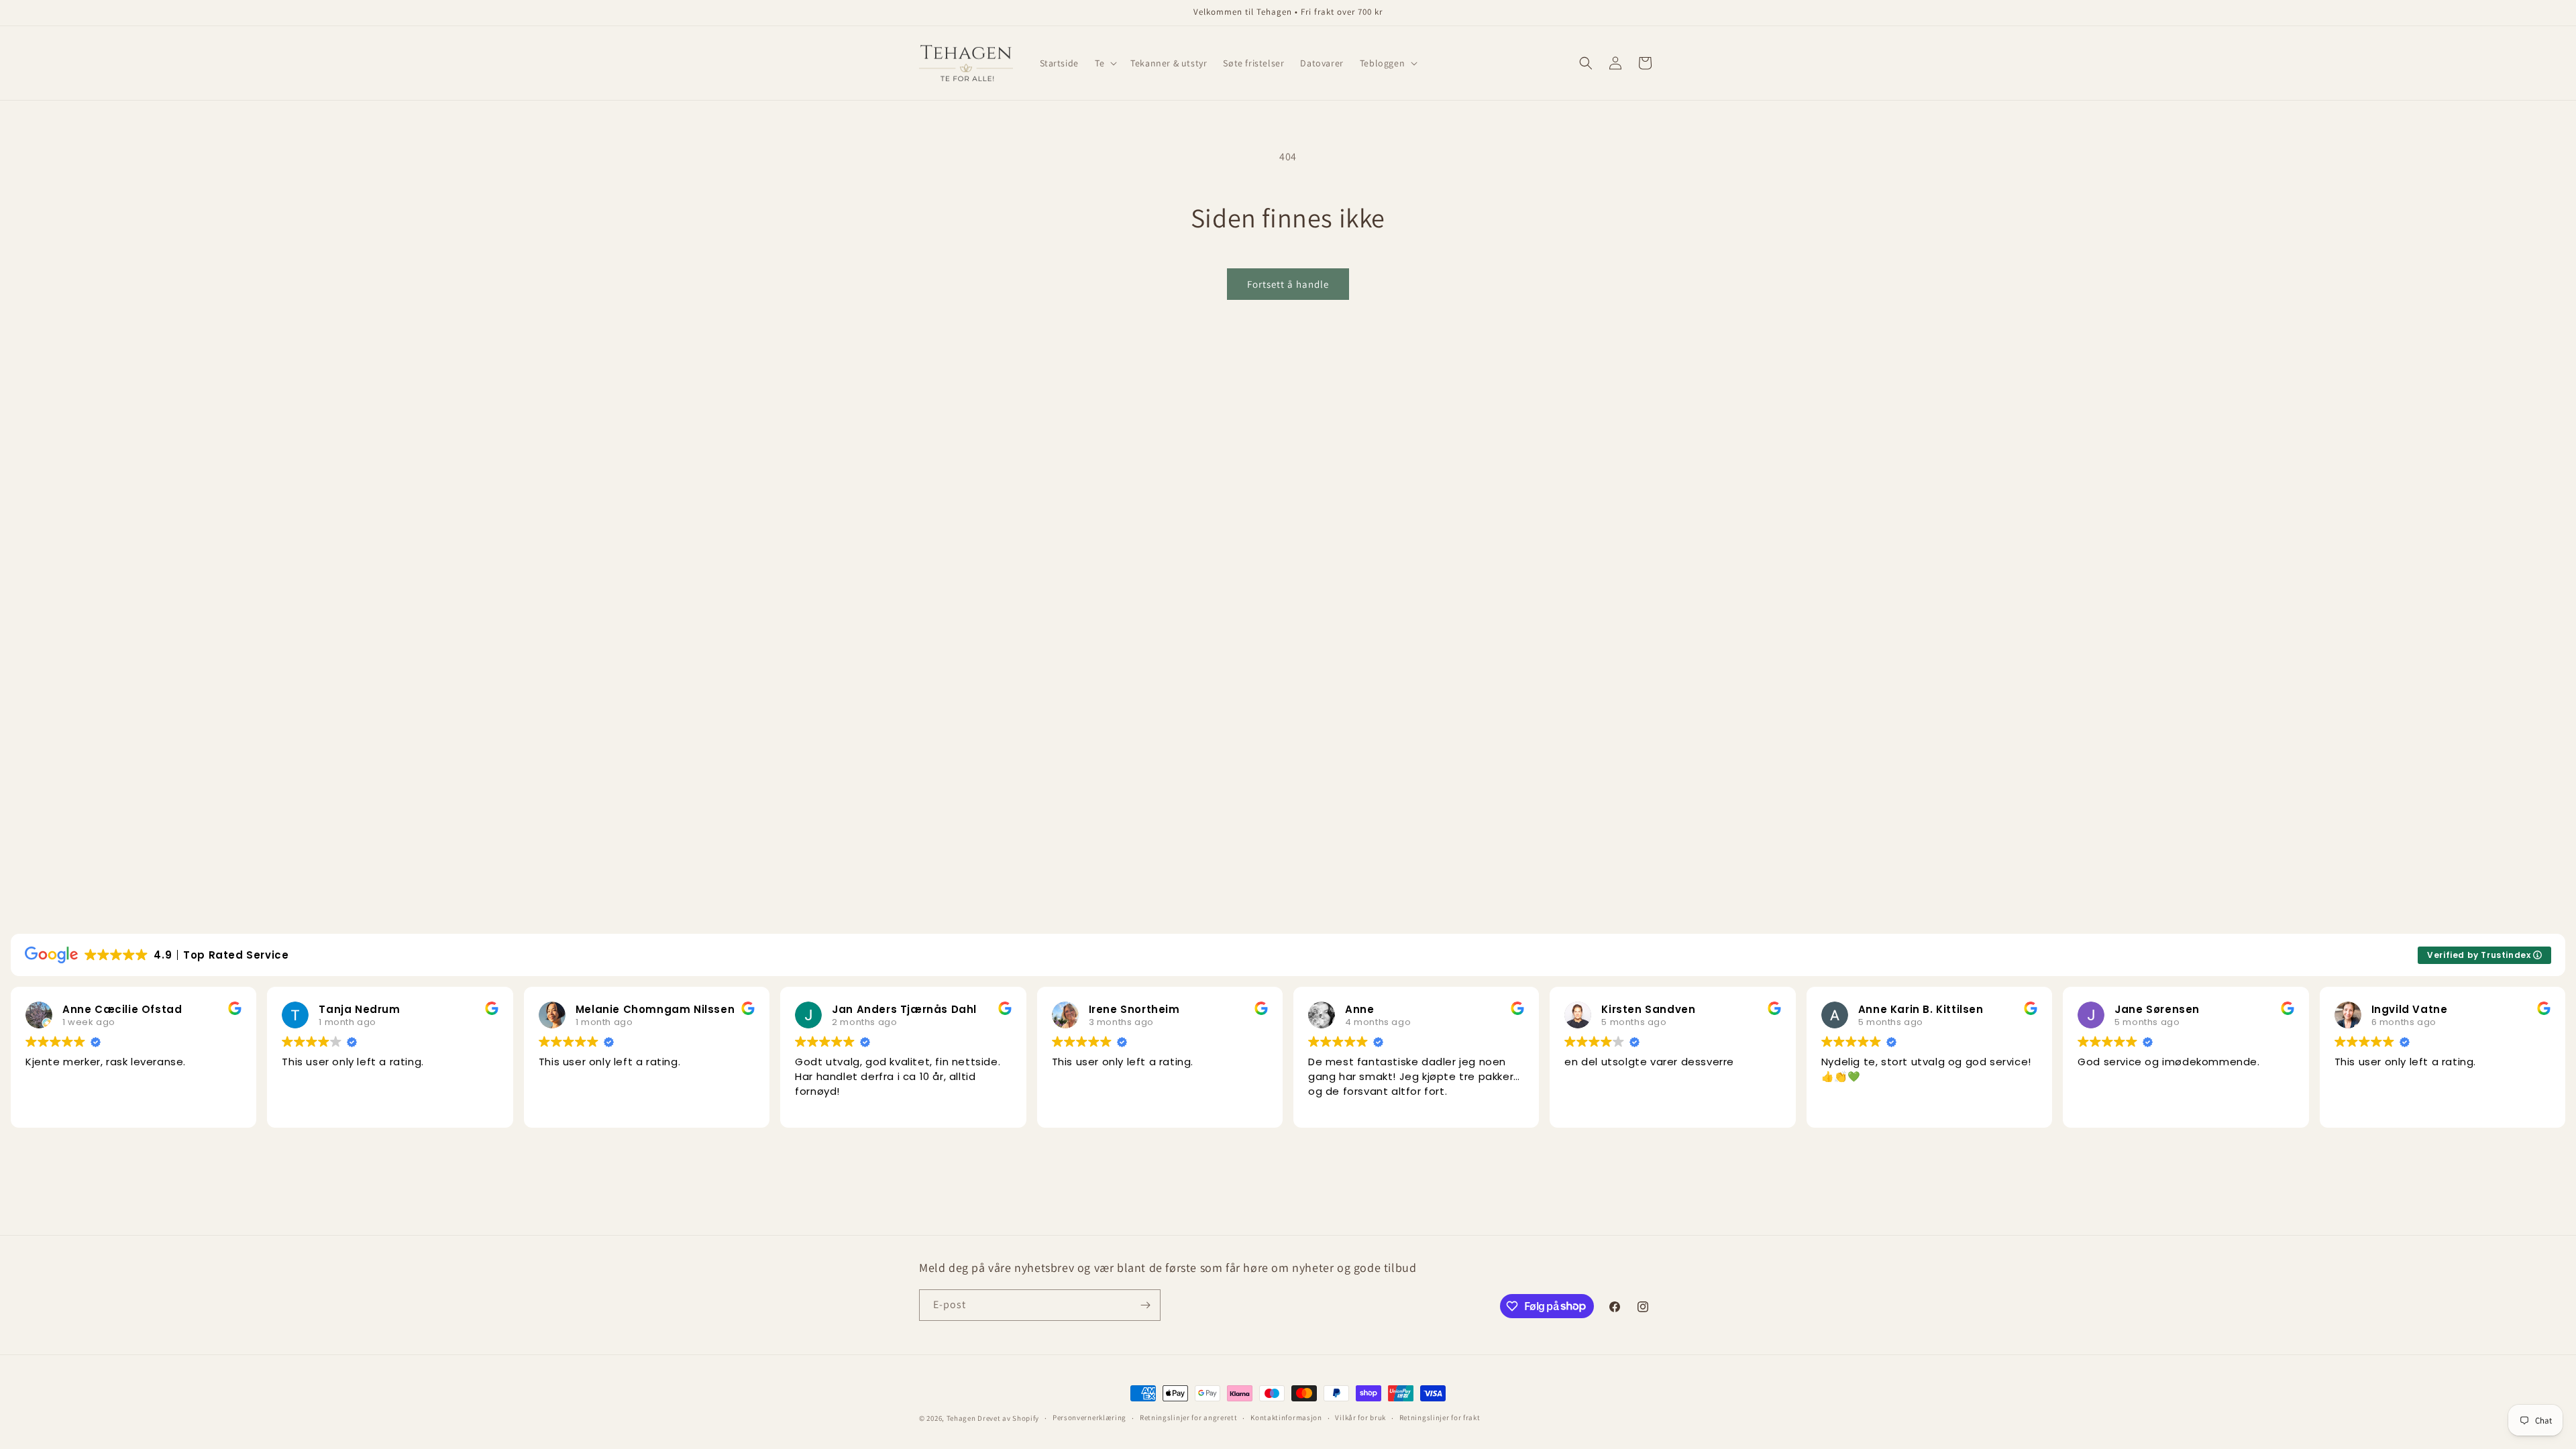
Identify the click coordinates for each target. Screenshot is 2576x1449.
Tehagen (961, 1418)
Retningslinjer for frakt (1440, 1417)
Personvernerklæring (1089, 1417)
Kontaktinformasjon (1286, 1417)
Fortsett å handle (1288, 284)
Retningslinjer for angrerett (1189, 1417)
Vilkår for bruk (1360, 1417)
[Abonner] (1145, 1305)
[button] (1105, 63)
